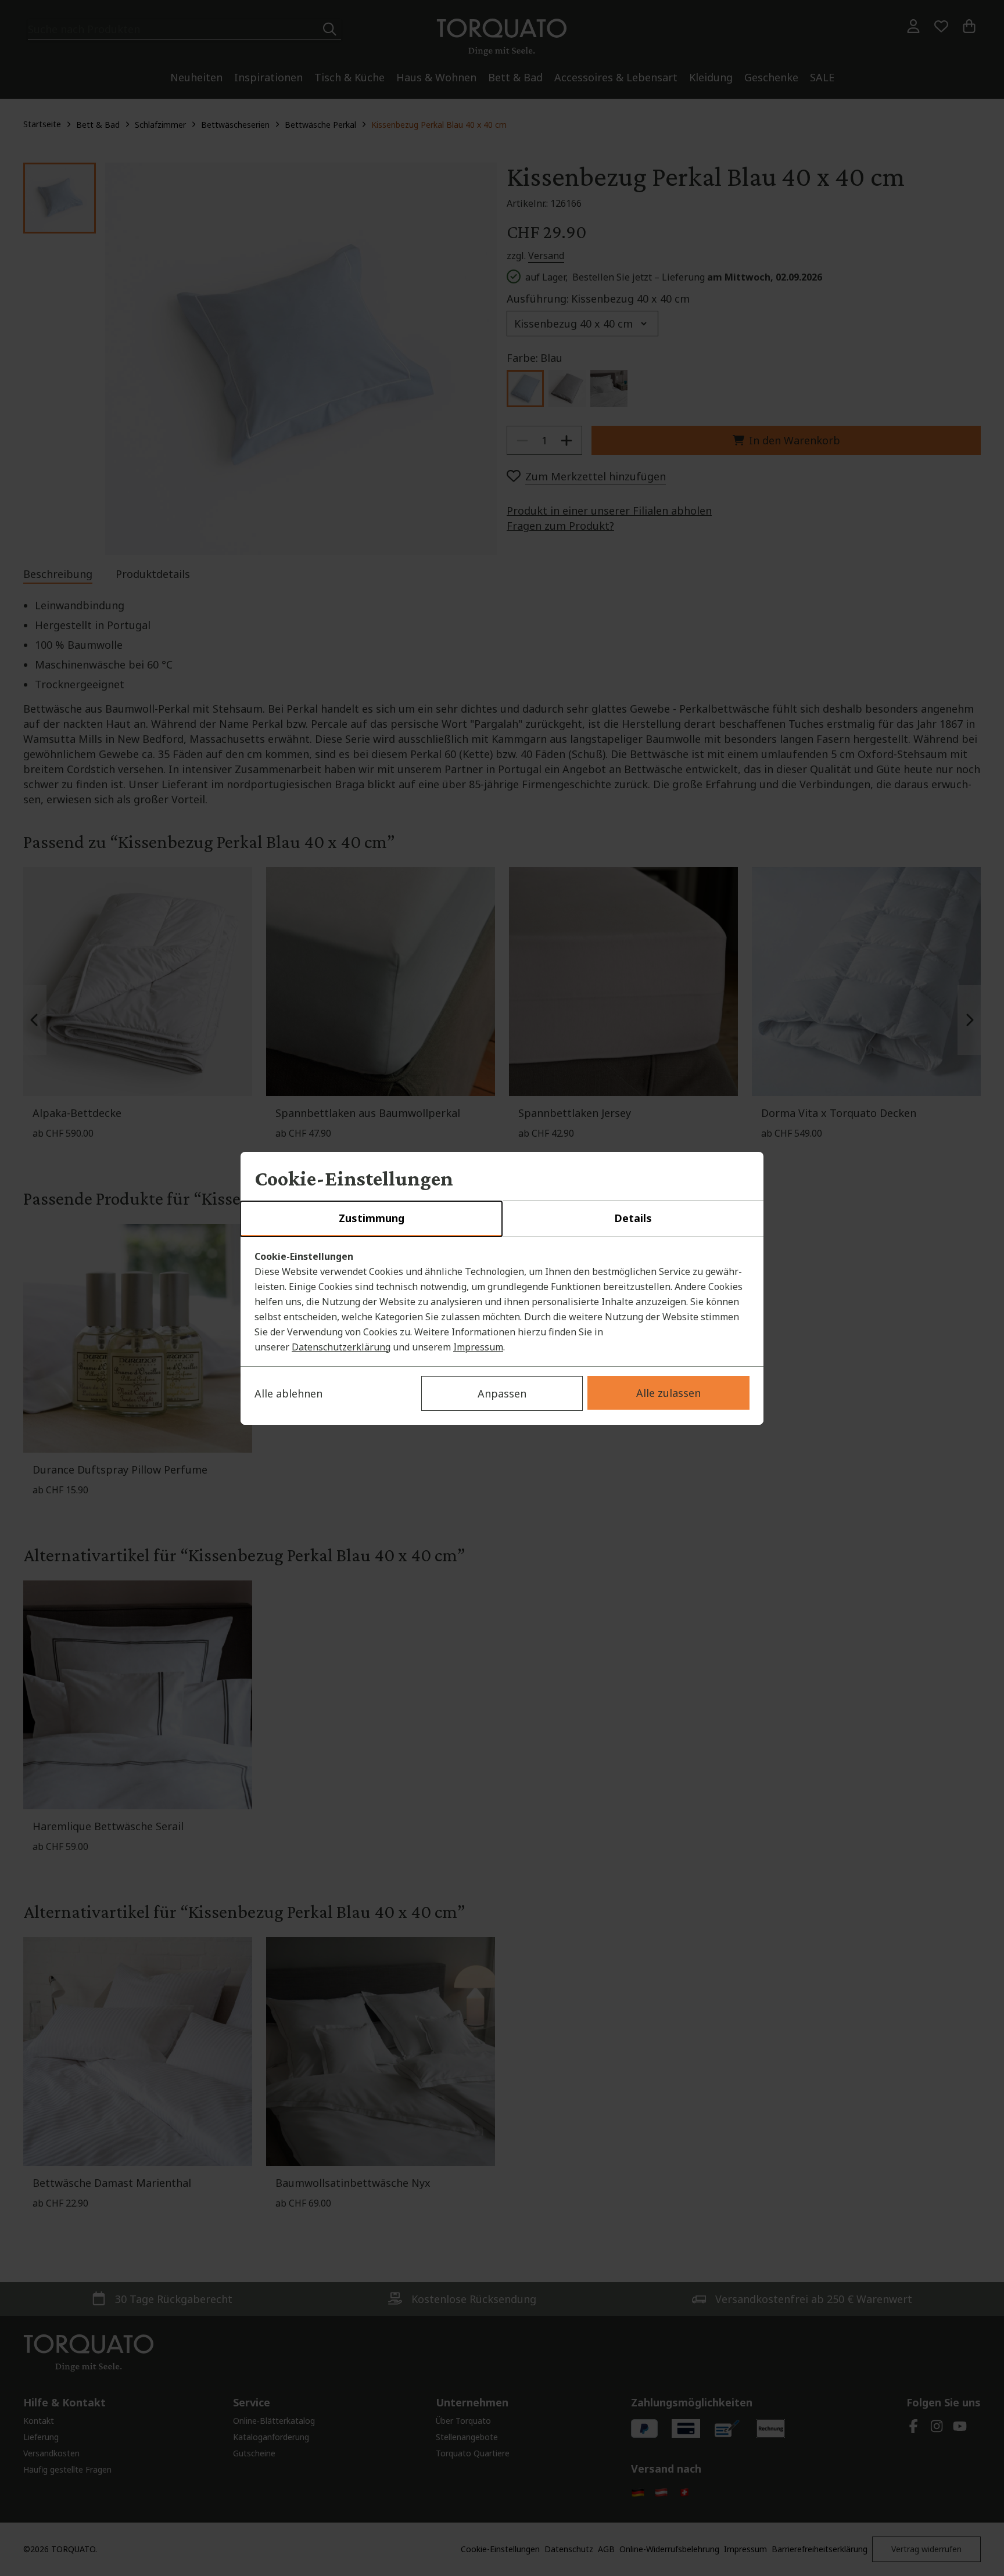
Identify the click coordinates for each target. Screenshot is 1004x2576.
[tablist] (502, 1219)
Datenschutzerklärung (341, 1347)
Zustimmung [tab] (372, 1218)
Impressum (478, 1347)
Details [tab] (633, 1218)
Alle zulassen (668, 1393)
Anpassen (502, 1393)
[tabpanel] (502, 1302)
